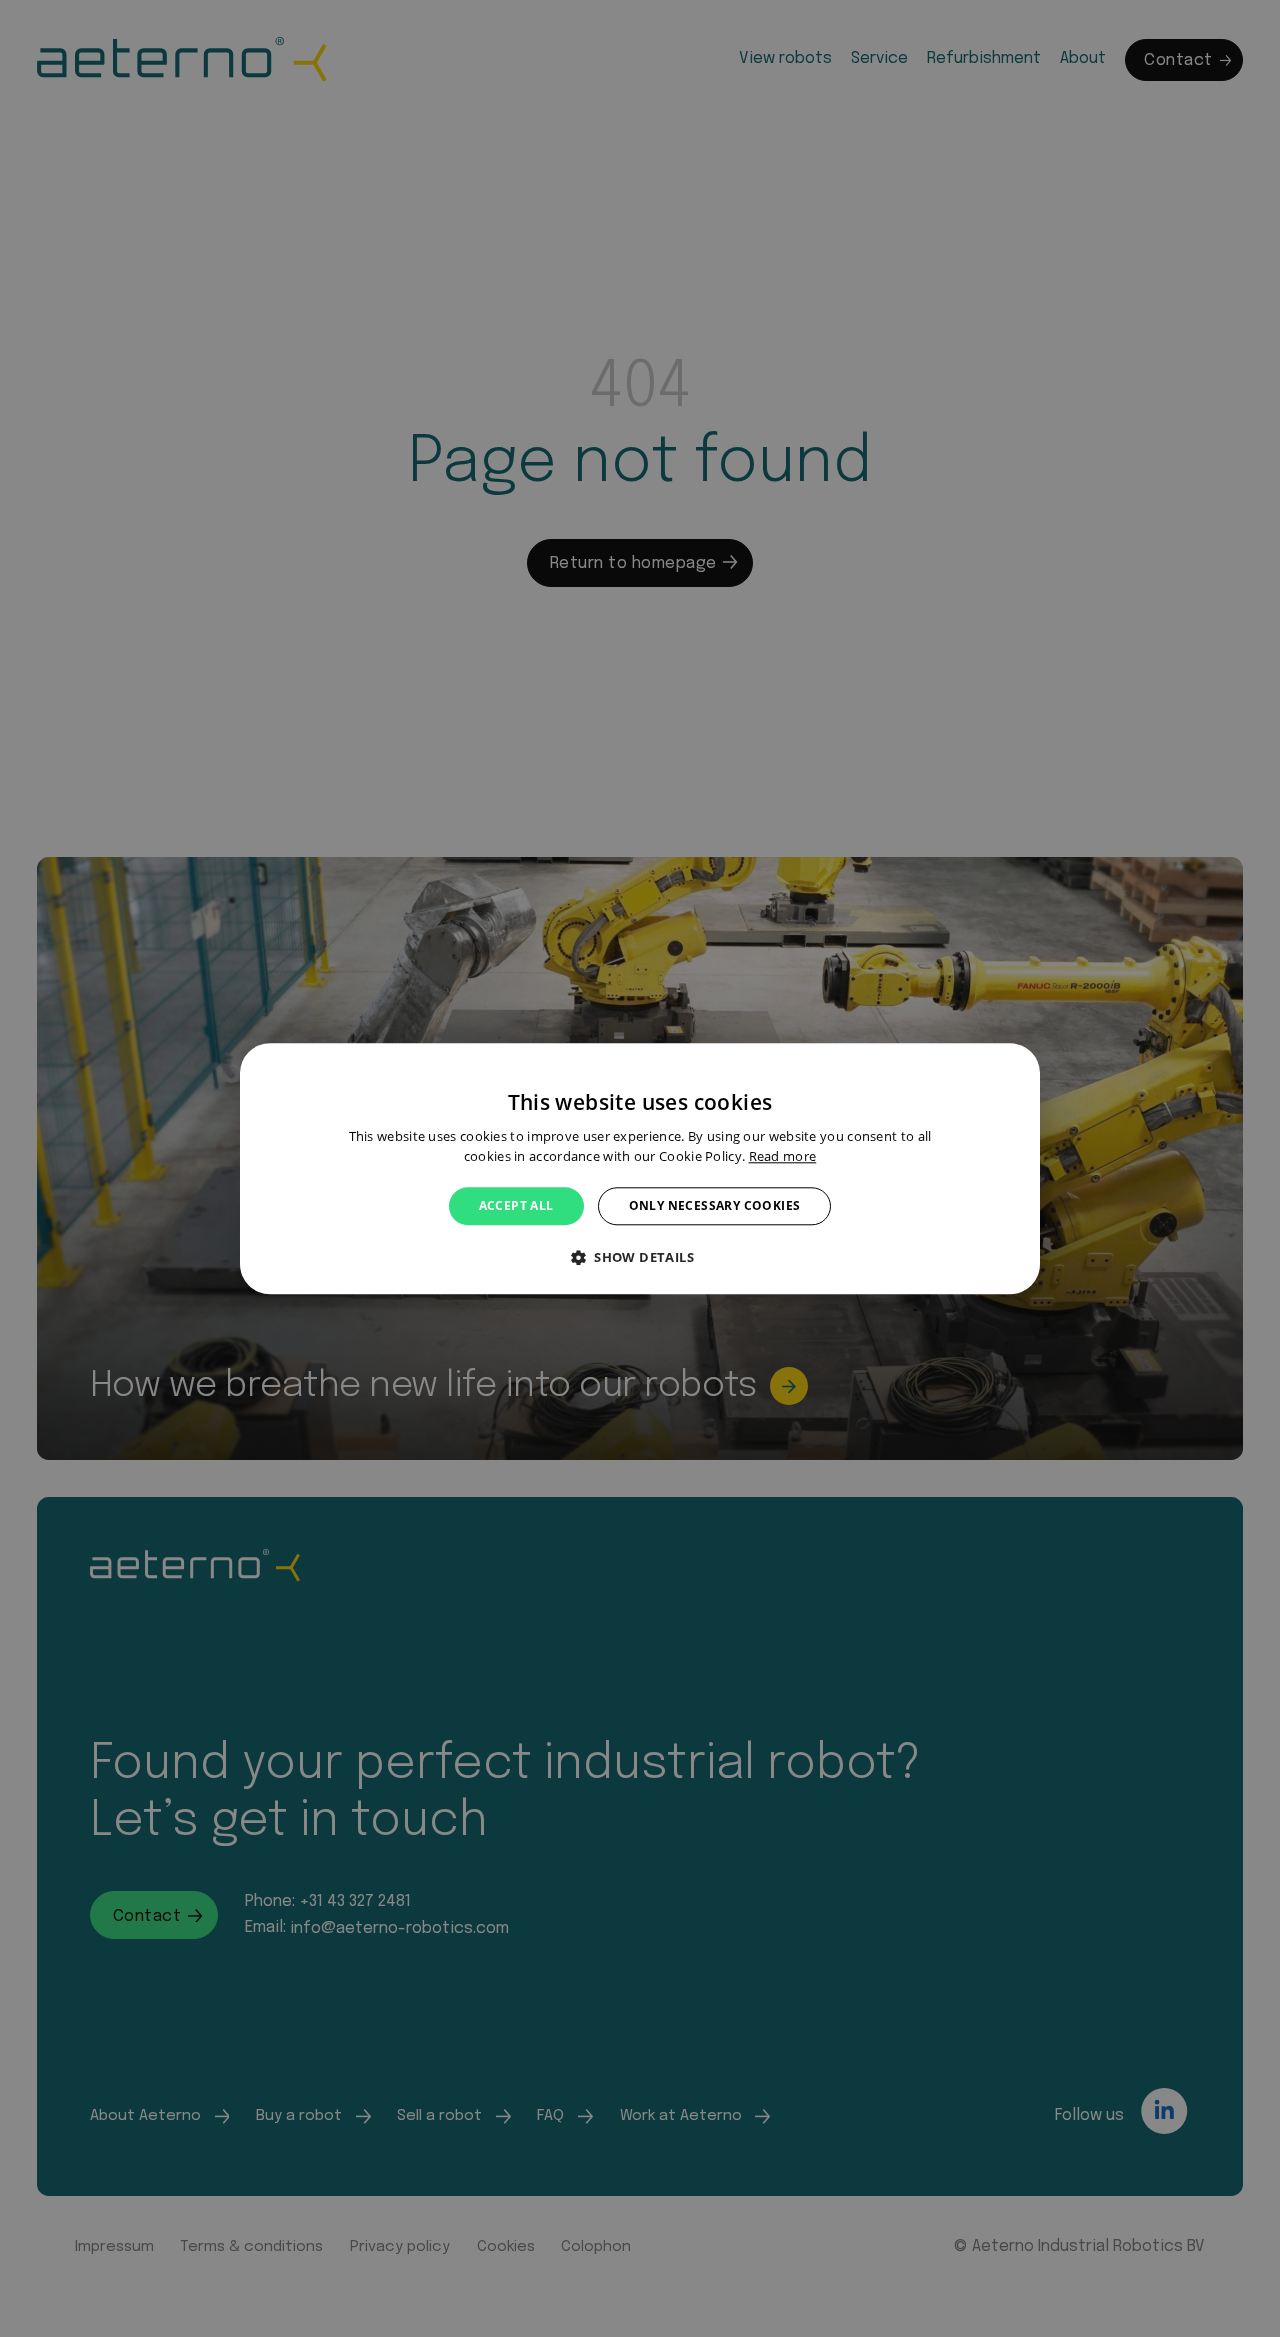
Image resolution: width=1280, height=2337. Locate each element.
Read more (783, 1156)
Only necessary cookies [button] (715, 1205)
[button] (640, 1257)
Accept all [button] (516, 1205)
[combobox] (1015, 1068)
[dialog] (640, 1168)
